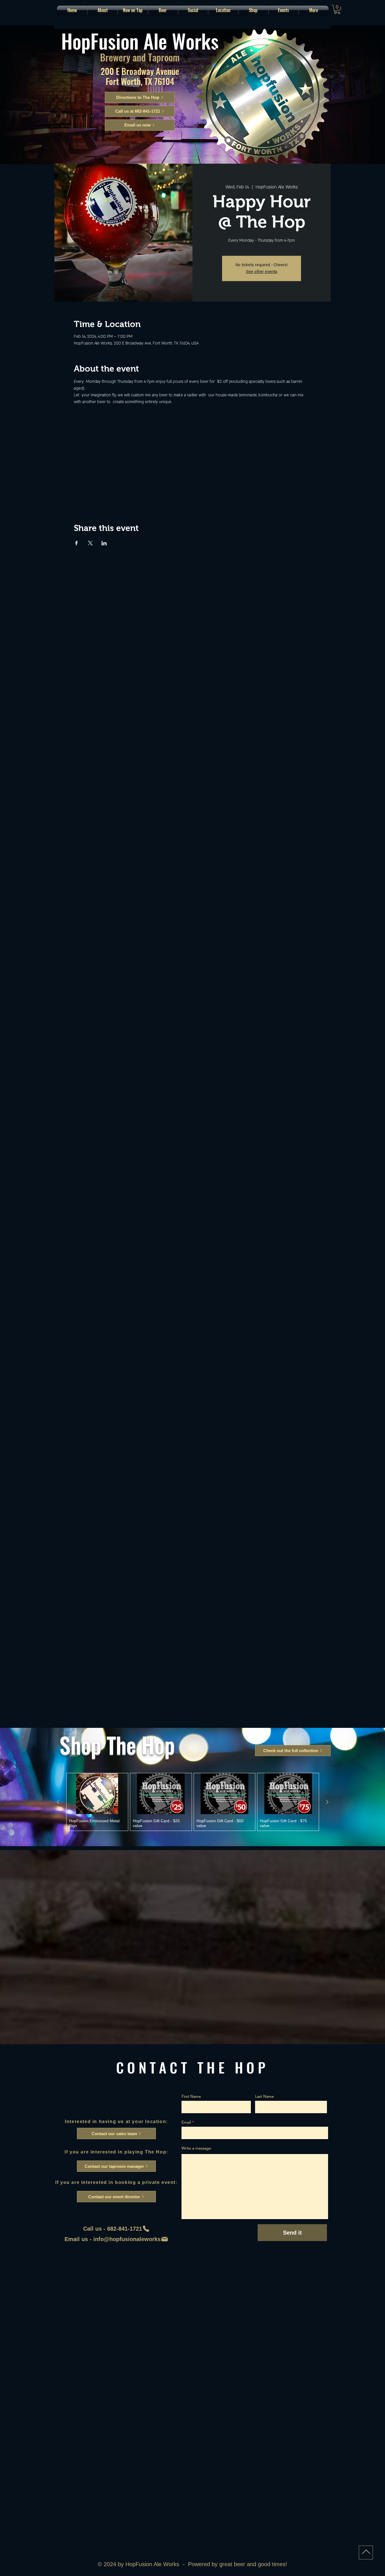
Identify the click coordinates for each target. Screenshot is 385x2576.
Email (186, 2122)
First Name (191, 2096)
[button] (163, 10)
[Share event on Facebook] (77, 543)
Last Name (265, 2096)
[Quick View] (97, 1794)
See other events (262, 272)
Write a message (196, 2148)
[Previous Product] (58, 1802)
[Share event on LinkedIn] (104, 543)
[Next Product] (327, 1802)
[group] (193, 1802)
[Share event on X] (90, 543)
